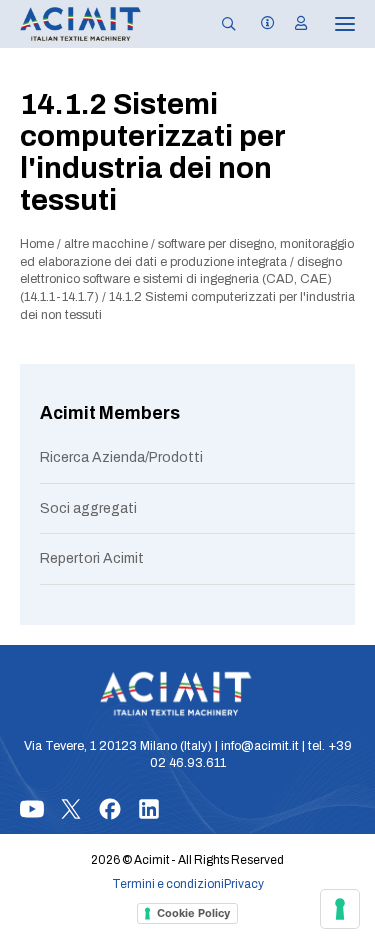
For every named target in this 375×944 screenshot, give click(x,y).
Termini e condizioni (168, 884)
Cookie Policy (193, 913)
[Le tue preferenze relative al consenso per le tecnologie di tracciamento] (340, 909)
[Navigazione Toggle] (331, 24)
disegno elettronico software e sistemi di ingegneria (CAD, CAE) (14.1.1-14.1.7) (181, 279)
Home (37, 244)
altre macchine (106, 244)
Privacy (244, 884)
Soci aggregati (88, 508)
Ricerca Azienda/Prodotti (121, 457)
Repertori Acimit (92, 558)
